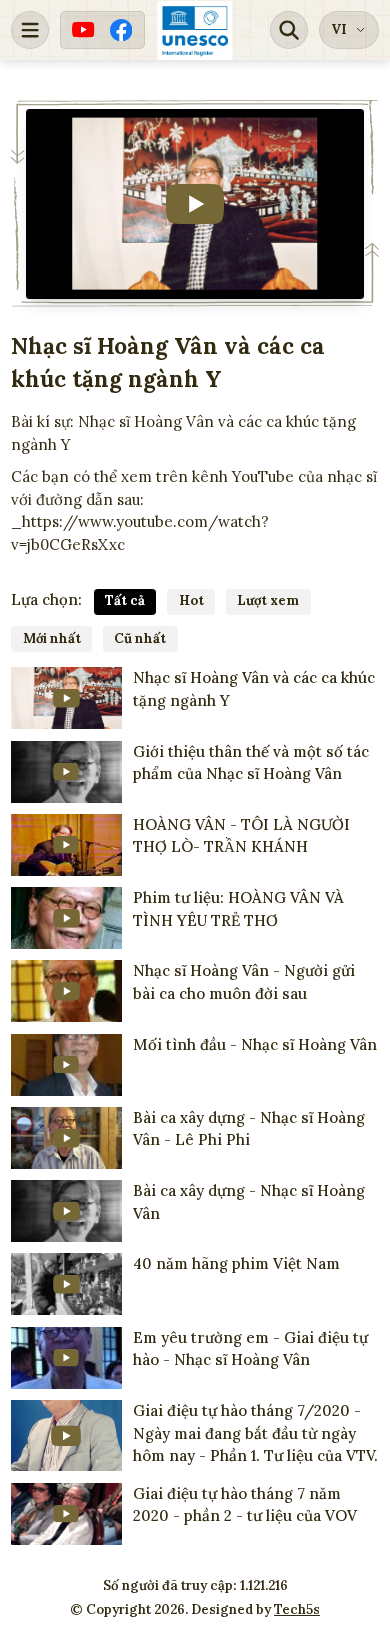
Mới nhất (52, 638)
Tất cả (125, 600)
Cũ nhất (140, 638)
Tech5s (297, 1609)
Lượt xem (268, 600)
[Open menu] (30, 30)
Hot (191, 600)
